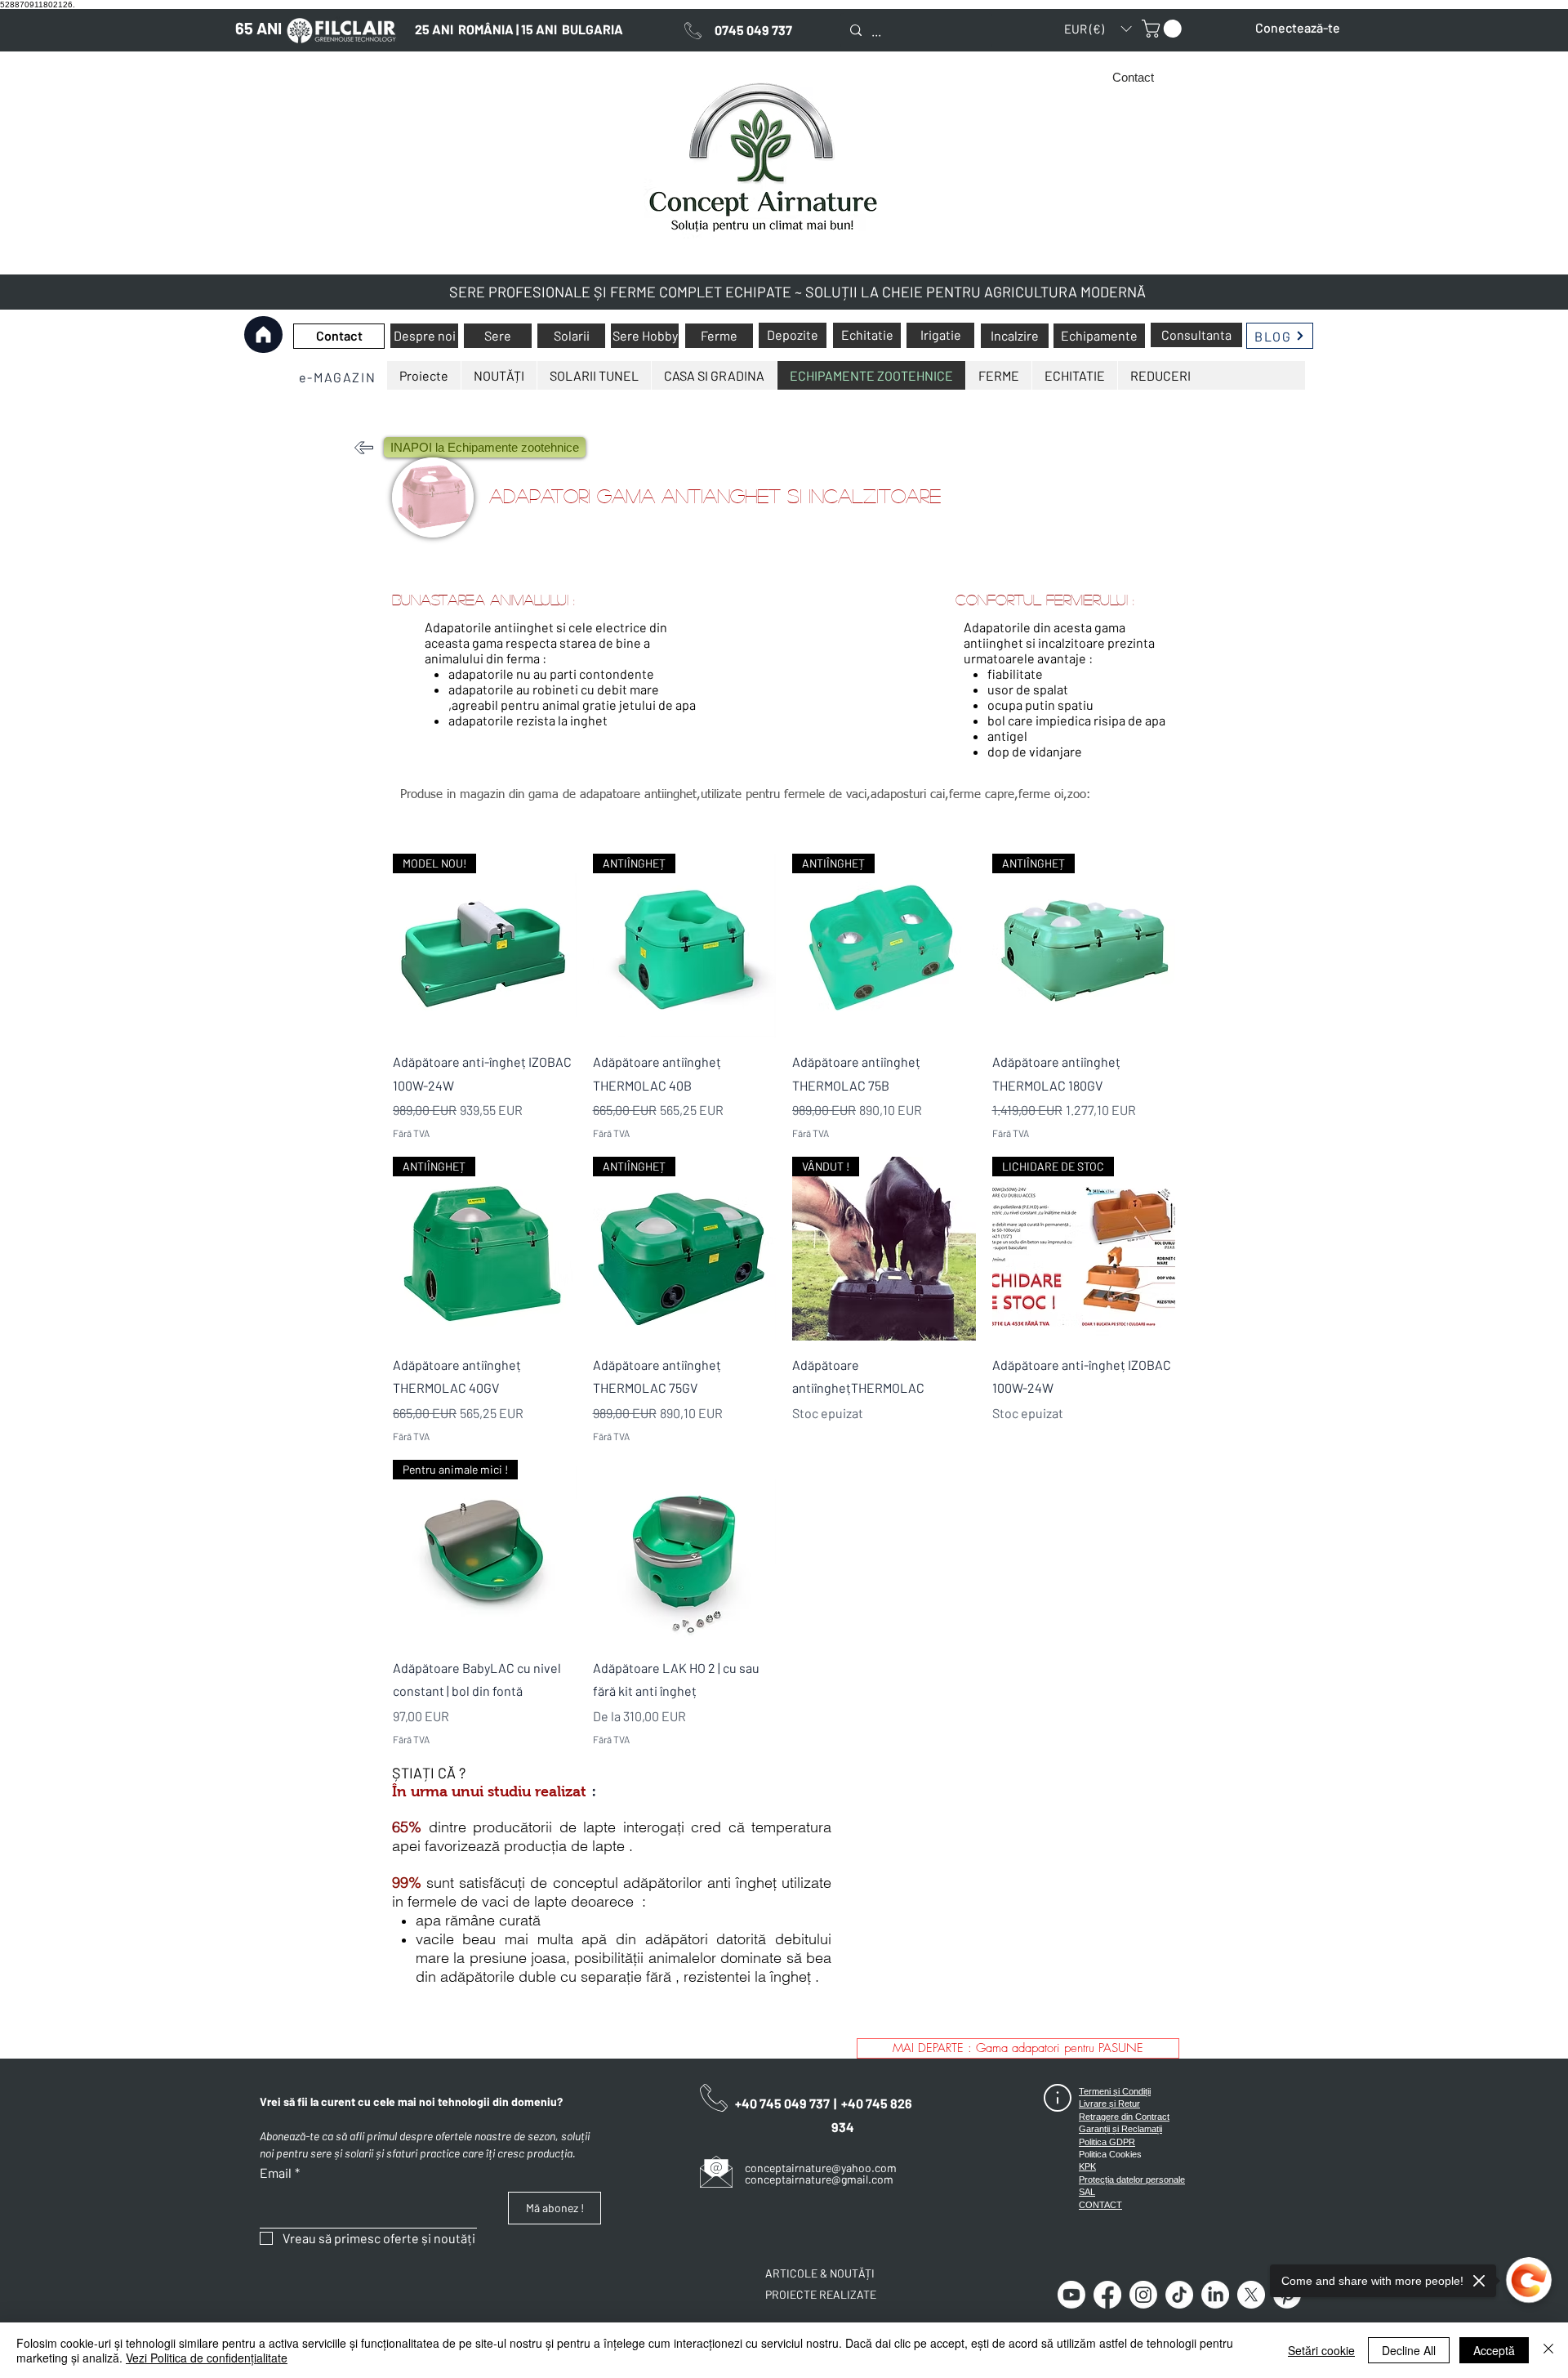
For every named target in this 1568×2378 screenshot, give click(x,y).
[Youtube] (1071, 2295)
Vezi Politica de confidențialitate (207, 2358)
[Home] (263, 335)
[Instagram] (1143, 2295)
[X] (1251, 2295)
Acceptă (1494, 2350)
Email (280, 2173)
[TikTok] (1179, 2295)
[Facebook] (1107, 2295)
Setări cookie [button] (1321, 2350)
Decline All (1409, 2350)
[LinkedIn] (1215, 2295)
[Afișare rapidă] (685, 1552)
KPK (1087, 2166)
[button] (1098, 29)
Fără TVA (411, 1133)
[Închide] (1548, 2350)
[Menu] (263, 376)
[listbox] (1098, 29)
